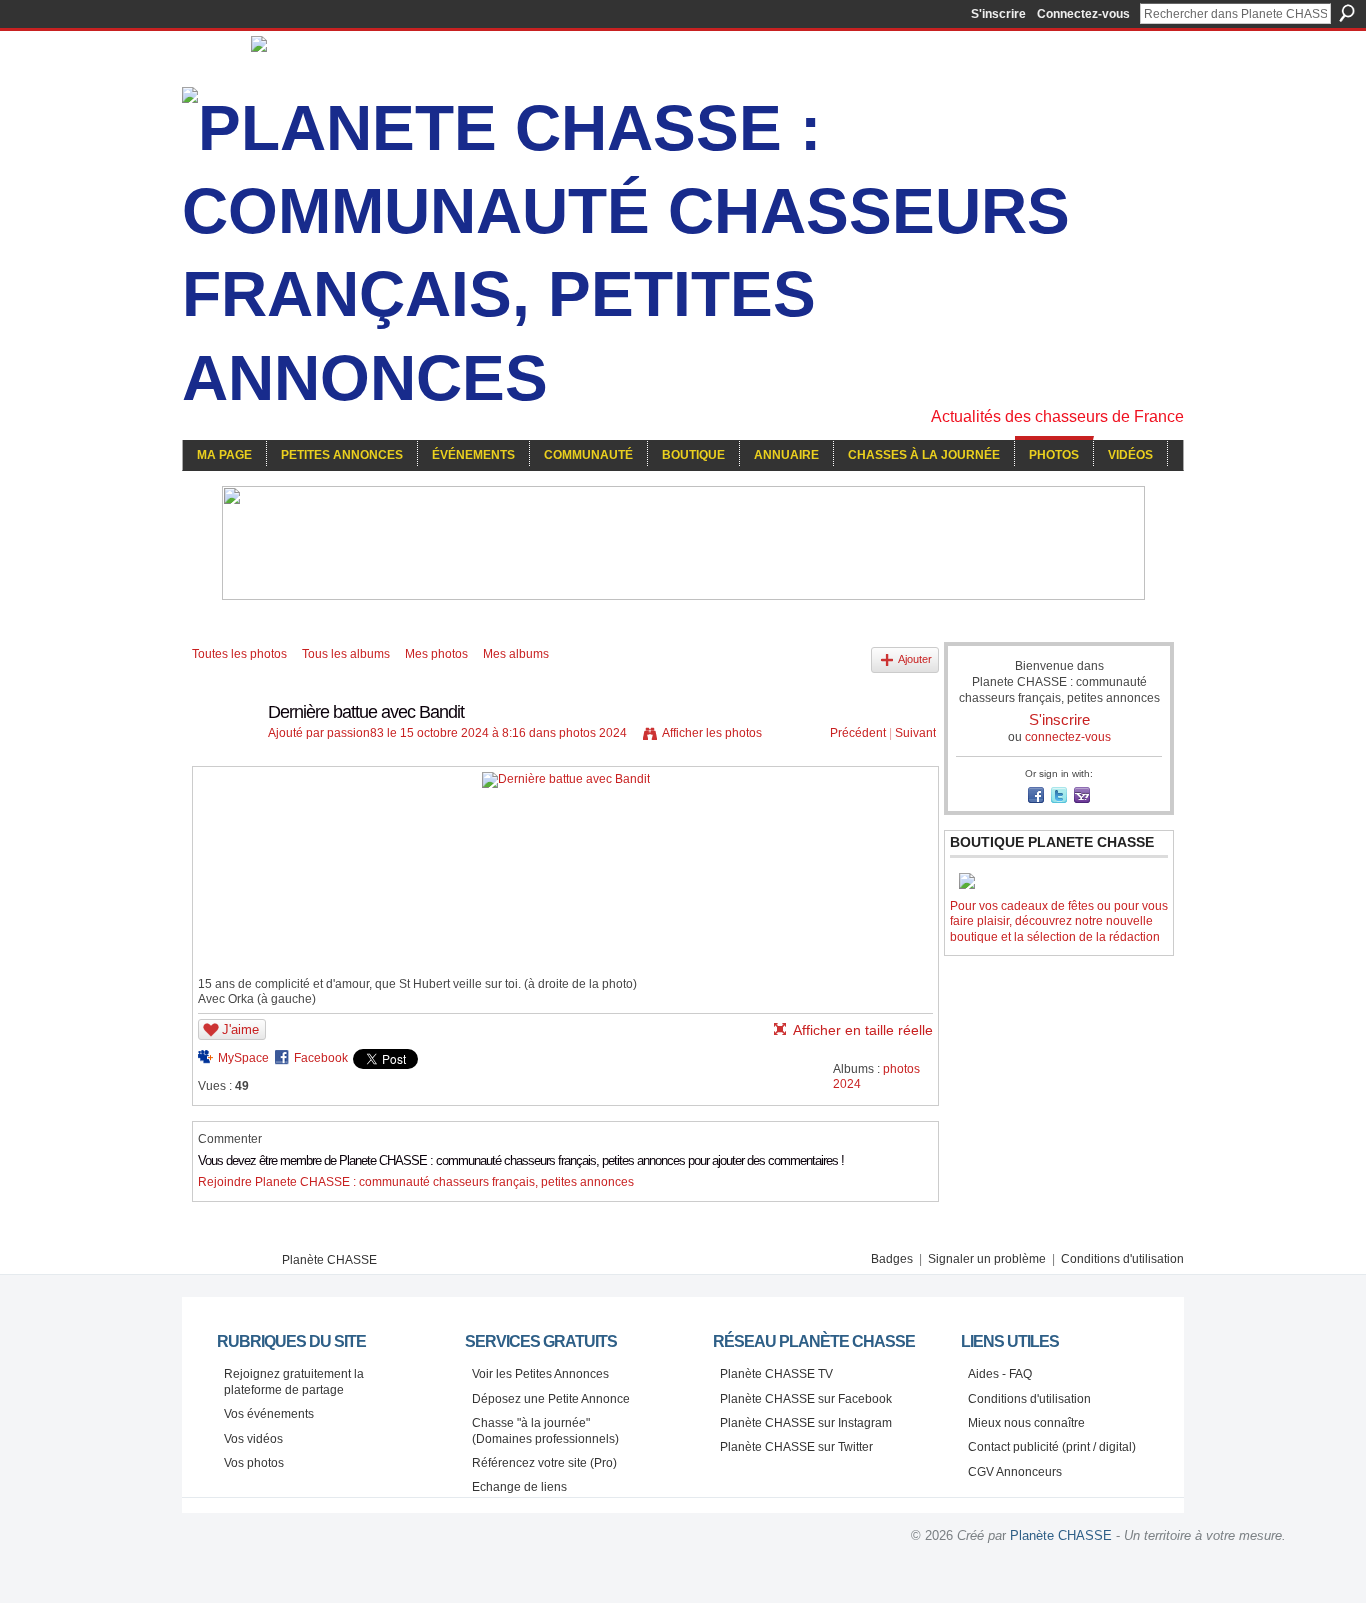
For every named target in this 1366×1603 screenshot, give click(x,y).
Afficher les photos (712, 733)
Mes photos (436, 654)
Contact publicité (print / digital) (1052, 1447)
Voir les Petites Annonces (540, 1374)
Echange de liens (519, 1487)
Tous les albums (346, 654)
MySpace (243, 1058)
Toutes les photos (239, 654)
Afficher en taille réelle (863, 1030)
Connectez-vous (1083, 14)
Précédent (858, 733)
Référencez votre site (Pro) (544, 1463)
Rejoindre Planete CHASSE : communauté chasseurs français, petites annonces (416, 1182)
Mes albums (516, 654)
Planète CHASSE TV (776, 1374)
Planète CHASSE (329, 1260)
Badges (892, 1259)
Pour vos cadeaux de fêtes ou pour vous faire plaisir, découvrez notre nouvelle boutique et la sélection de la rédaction (1059, 921)
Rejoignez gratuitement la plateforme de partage (294, 1382)
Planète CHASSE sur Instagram (806, 1423)
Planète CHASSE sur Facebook (806, 1399)
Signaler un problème (987, 1259)
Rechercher (1347, 13)
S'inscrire (998, 14)
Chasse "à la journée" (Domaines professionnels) (545, 1431)
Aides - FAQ (1000, 1374)
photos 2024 (593, 733)
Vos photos (254, 1463)
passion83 (355, 733)
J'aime (240, 1029)
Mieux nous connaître (1026, 1423)
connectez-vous (1068, 737)
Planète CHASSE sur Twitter (796, 1447)
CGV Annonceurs (1015, 1472)
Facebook (321, 1058)
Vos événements (269, 1414)
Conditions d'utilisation (1122, 1259)
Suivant (915, 733)
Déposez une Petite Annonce (551, 1399)
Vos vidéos (253, 1439)
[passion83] (224, 757)
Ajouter (915, 659)
